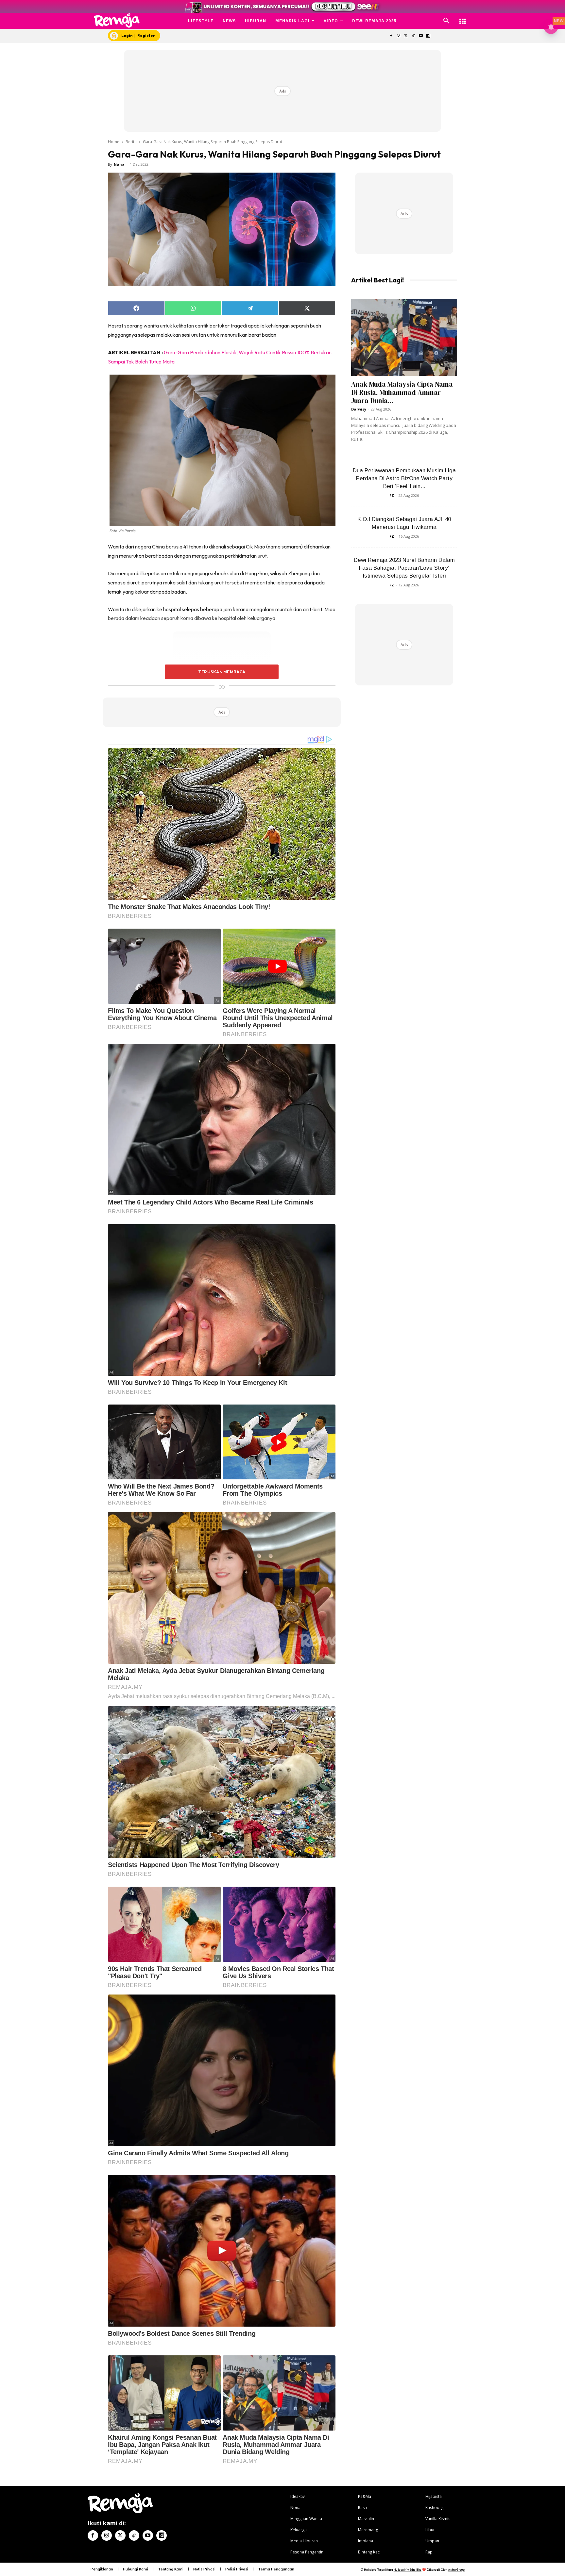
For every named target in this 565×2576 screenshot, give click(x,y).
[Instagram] (398, 36)
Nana (119, 164)
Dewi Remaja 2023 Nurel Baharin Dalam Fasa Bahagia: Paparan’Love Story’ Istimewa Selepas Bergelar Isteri (404, 568)
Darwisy (359, 409)
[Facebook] (391, 36)
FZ (392, 495)
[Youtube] (421, 36)
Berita (131, 142)
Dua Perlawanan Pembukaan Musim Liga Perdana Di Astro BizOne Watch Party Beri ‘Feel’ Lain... (404, 478)
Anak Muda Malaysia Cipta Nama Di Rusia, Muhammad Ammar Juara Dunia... (402, 392)
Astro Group (456, 2570)
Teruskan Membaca (222, 672)
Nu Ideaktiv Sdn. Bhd (408, 2570)
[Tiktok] (413, 36)
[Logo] (117, 20)
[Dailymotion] (428, 36)
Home (114, 142)
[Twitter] (406, 36)
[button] (446, 21)
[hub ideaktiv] (463, 18)
